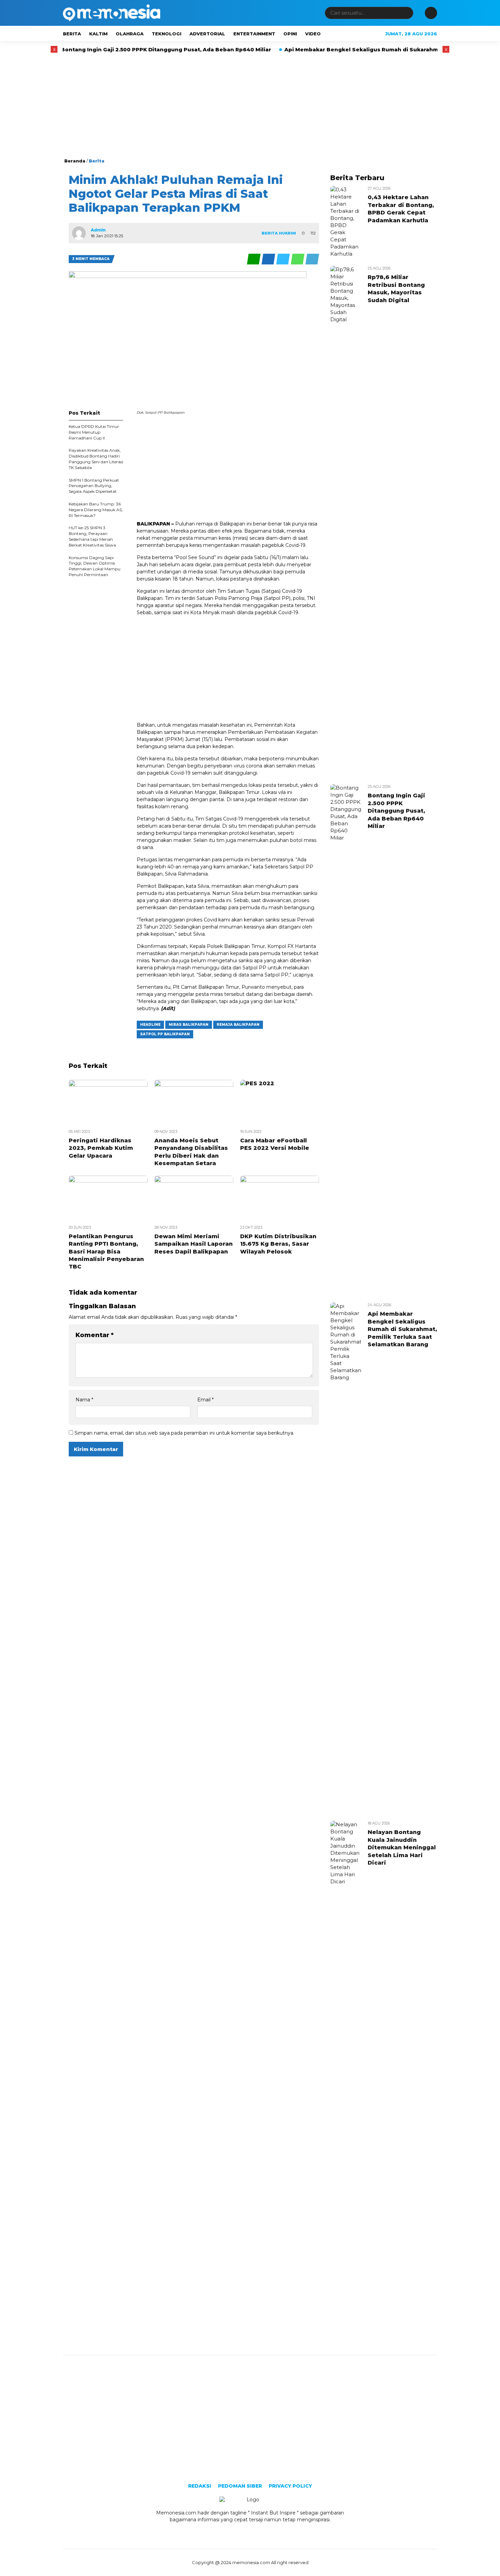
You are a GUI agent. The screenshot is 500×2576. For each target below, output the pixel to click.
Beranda (75, 161)
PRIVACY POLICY (290, 2486)
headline (150, 1025)
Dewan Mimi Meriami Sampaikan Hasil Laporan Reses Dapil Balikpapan (194, 1244)
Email (205, 1400)
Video (313, 34)
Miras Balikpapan (189, 1025)
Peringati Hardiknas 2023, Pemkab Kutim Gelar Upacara (101, 1148)
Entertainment (254, 34)
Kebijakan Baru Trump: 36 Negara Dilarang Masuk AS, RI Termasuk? (96, 510)
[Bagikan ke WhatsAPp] (298, 263)
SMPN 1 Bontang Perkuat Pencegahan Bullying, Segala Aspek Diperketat (94, 486)
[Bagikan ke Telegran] (312, 263)
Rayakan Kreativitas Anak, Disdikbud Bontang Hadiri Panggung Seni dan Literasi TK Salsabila (96, 459)
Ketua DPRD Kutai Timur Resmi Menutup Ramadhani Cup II (94, 432)
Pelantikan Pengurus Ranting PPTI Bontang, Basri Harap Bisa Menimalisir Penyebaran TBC (106, 1252)
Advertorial (207, 34)
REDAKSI (200, 2486)
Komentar (95, 1335)
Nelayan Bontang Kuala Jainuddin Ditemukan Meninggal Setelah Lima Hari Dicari (402, 1847)
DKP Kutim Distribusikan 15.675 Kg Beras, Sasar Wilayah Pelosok (278, 1244)
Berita (72, 34)
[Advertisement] (250, 106)
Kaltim (98, 34)
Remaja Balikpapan (238, 1025)
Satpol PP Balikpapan (165, 1034)
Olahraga (130, 34)
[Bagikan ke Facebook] (269, 263)
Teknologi (166, 34)
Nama (84, 1400)
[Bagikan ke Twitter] (284, 263)
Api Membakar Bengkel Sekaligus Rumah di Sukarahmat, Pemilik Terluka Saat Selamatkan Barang (402, 1329)
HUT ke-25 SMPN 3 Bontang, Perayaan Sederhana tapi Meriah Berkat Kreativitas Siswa (92, 536)
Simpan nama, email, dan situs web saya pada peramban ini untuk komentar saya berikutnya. (184, 1433)
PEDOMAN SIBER (240, 2486)
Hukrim (287, 233)
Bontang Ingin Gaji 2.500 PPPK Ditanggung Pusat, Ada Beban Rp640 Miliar (113, 49)
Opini (290, 34)
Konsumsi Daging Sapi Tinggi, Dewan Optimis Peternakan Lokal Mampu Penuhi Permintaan (95, 566)
